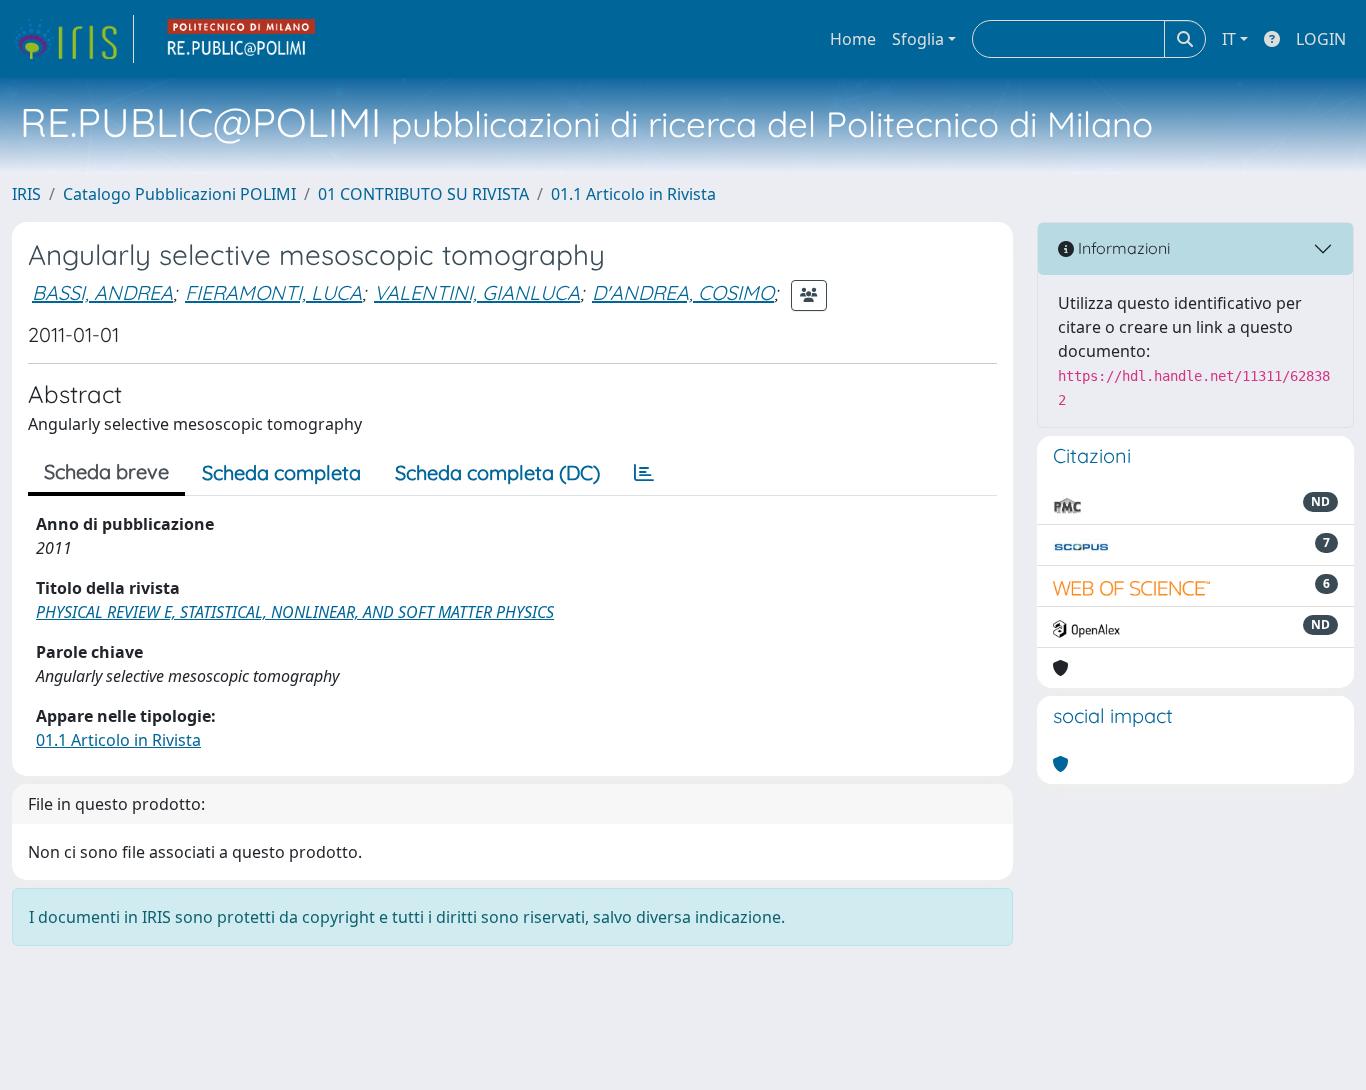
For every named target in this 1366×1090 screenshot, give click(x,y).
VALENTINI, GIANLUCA (477, 292)
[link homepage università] (242, 39)
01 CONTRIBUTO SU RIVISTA (423, 194)
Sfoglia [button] (918, 39)
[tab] (644, 473)
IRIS (26, 194)
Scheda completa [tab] (281, 472)
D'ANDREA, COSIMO (683, 292)
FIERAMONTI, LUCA (273, 292)
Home (853, 39)
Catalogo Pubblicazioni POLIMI (179, 194)
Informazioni (1122, 248)
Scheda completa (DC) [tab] (497, 472)
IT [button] (1229, 39)
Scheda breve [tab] (106, 471)
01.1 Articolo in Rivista (633, 194)
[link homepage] (73, 39)
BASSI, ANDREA (102, 292)
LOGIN (1321, 39)
